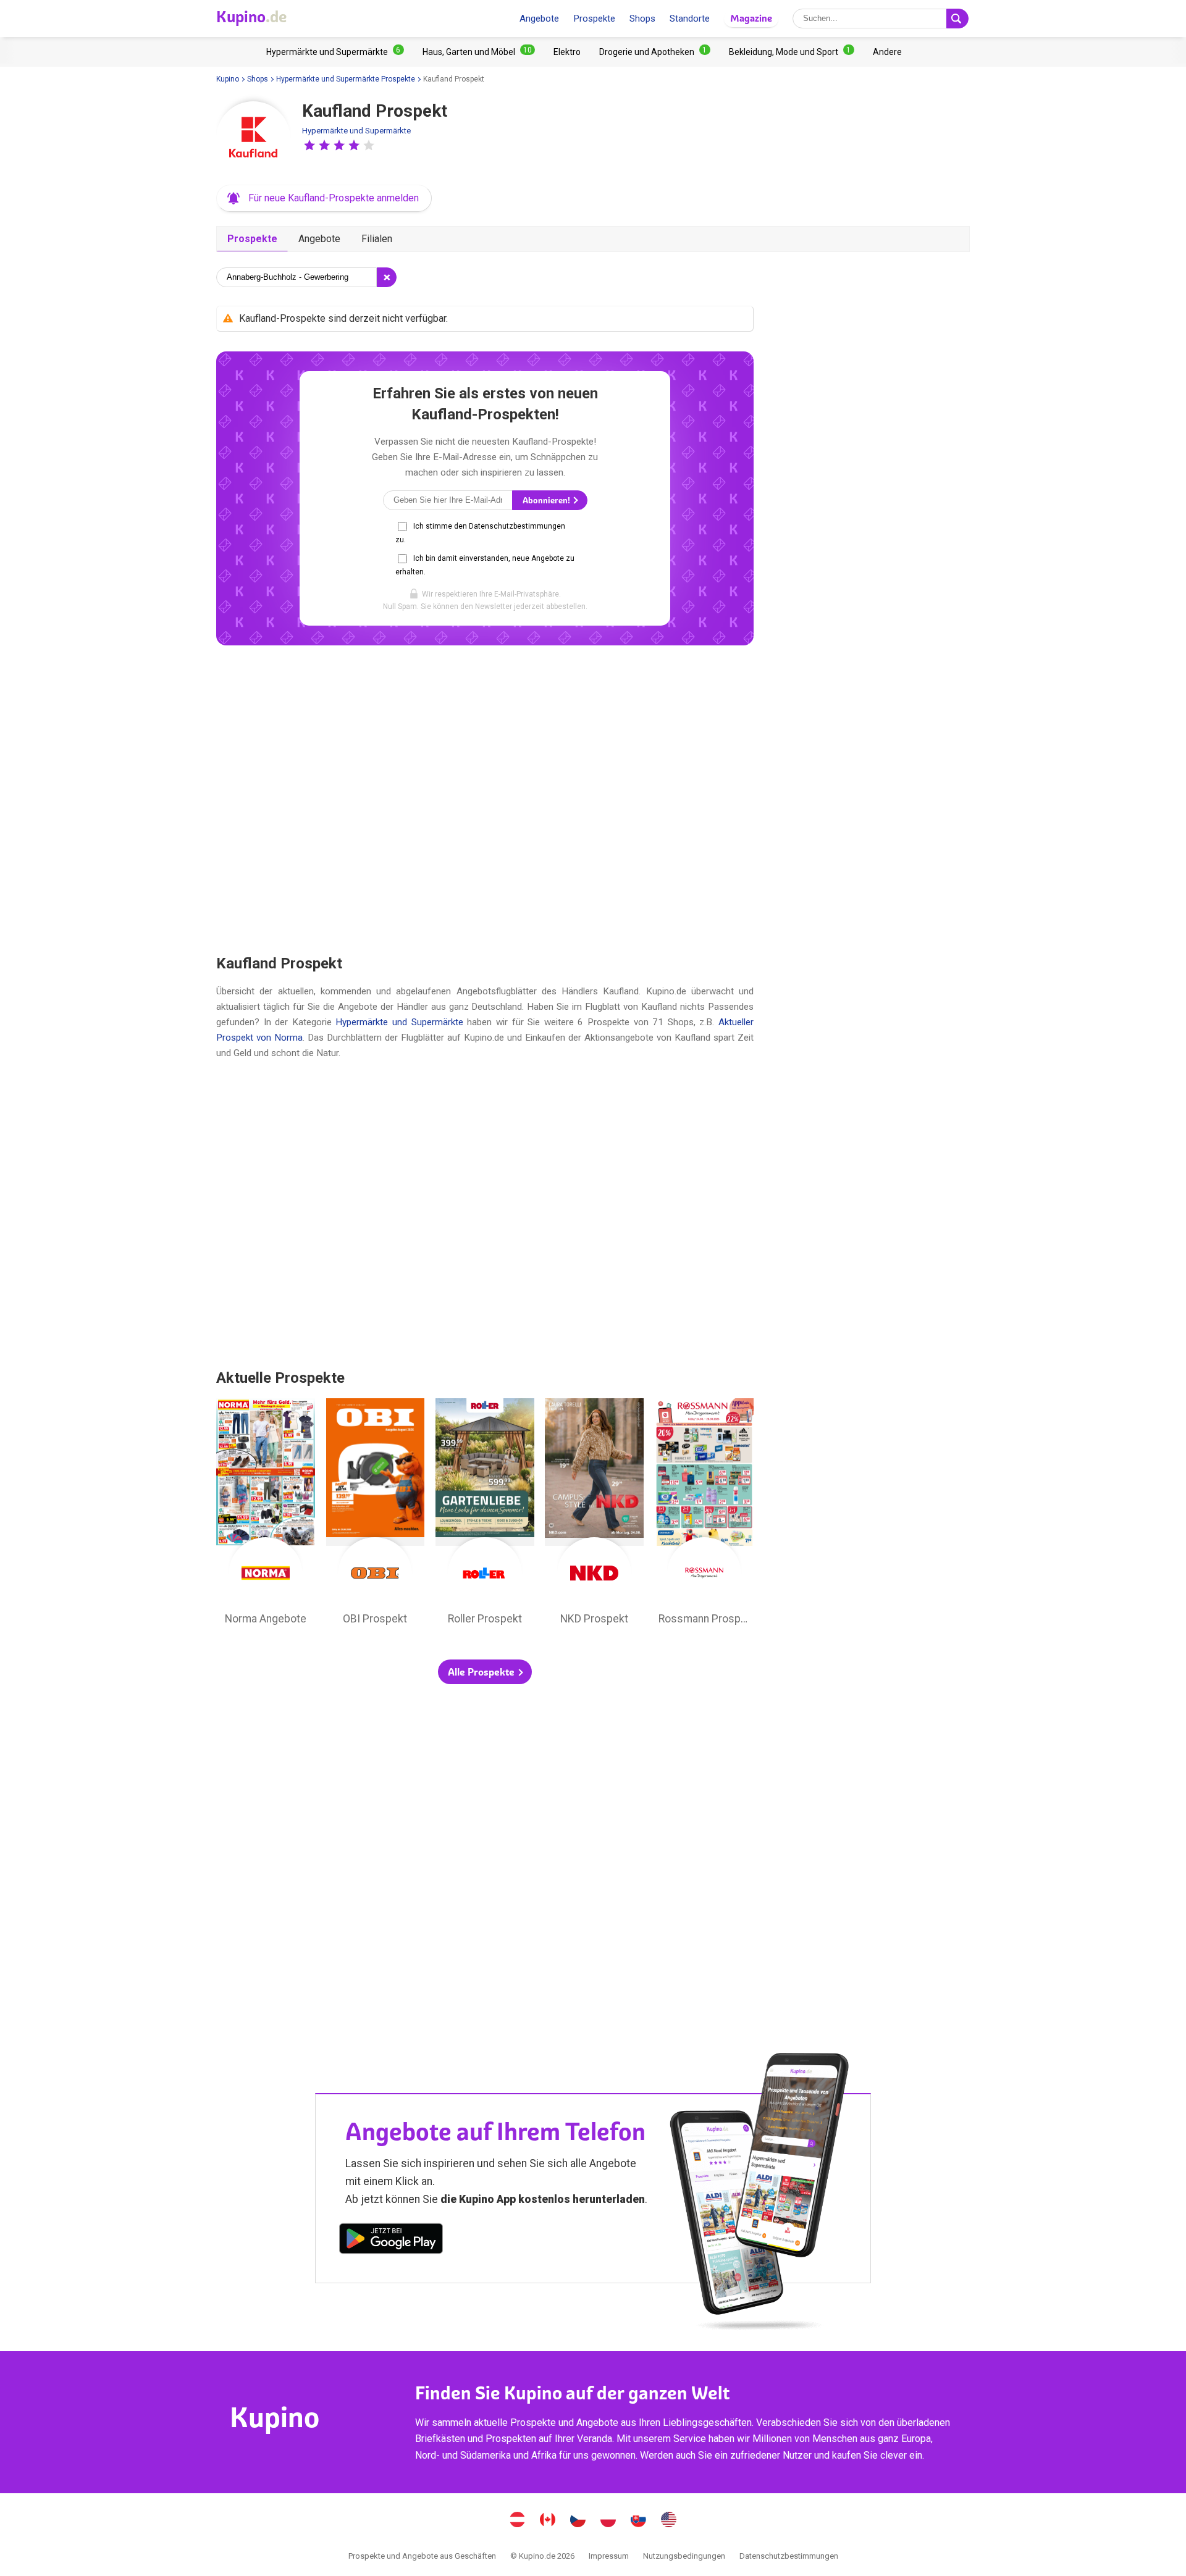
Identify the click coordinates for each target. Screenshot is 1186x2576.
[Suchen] (957, 19)
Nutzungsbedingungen (684, 2556)
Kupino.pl (608, 2521)
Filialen (377, 239)
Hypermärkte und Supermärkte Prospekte (346, 79)
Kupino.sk (639, 2521)
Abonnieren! (547, 501)
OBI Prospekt (376, 1515)
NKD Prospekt (594, 1515)
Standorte (690, 19)
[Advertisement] (485, 799)
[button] (309, 145)
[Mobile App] (391, 2241)
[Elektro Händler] (567, 52)
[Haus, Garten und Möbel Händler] (479, 52)
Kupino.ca (548, 2521)
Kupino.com (669, 2521)
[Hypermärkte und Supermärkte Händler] (335, 52)
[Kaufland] (253, 138)
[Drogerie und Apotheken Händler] (655, 52)
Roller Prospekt (485, 1515)
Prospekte (594, 19)
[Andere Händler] (887, 52)
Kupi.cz (578, 2521)
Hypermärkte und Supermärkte (356, 131)
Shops (642, 19)
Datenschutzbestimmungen (789, 2556)
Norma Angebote (266, 1515)
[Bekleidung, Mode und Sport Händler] (792, 52)
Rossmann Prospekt (704, 1515)
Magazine (751, 18)
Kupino (228, 79)
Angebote (539, 19)
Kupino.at (518, 2521)
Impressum (609, 2556)
